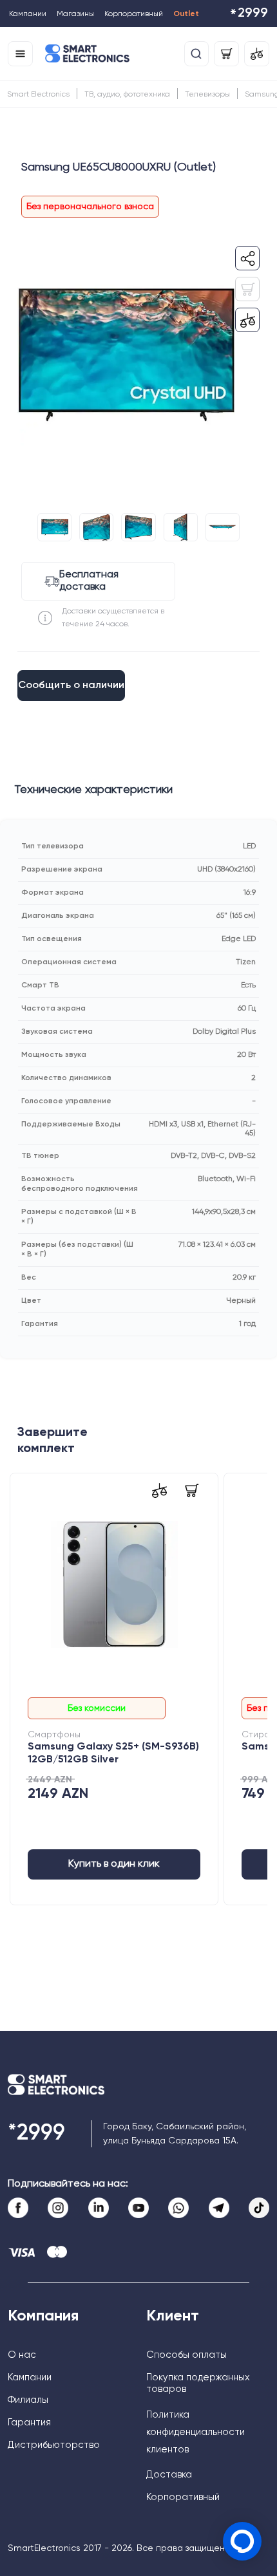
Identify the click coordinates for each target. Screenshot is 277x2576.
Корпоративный (134, 14)
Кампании (28, 14)
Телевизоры (207, 95)
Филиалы (28, 2400)
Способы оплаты (186, 2355)
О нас (22, 2355)
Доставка (169, 2475)
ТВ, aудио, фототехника (127, 95)
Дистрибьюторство (54, 2445)
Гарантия (29, 2422)
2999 (249, 14)
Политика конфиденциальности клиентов (196, 2432)
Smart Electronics (38, 95)
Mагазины (75, 14)
